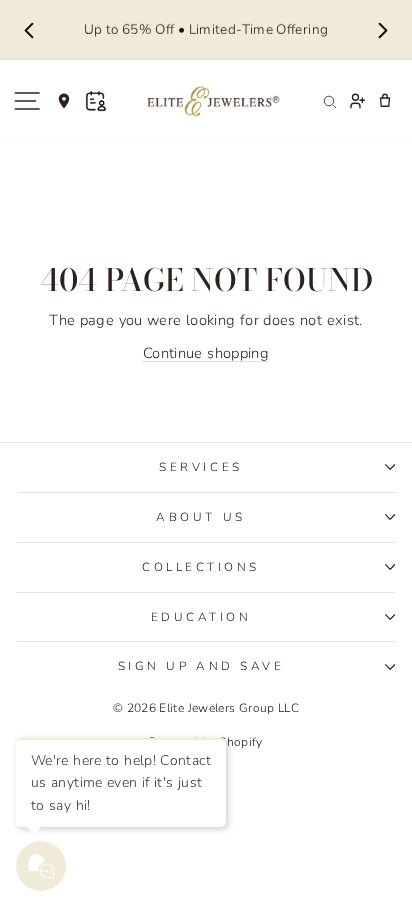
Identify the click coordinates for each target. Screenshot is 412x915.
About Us (200, 517)
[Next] (383, 30)
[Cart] (385, 101)
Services (200, 467)
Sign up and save (201, 666)
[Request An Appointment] (96, 101)
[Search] (329, 101)
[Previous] (29, 30)
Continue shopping (206, 353)
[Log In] (357, 101)
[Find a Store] (64, 101)
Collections (201, 567)
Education (201, 617)
